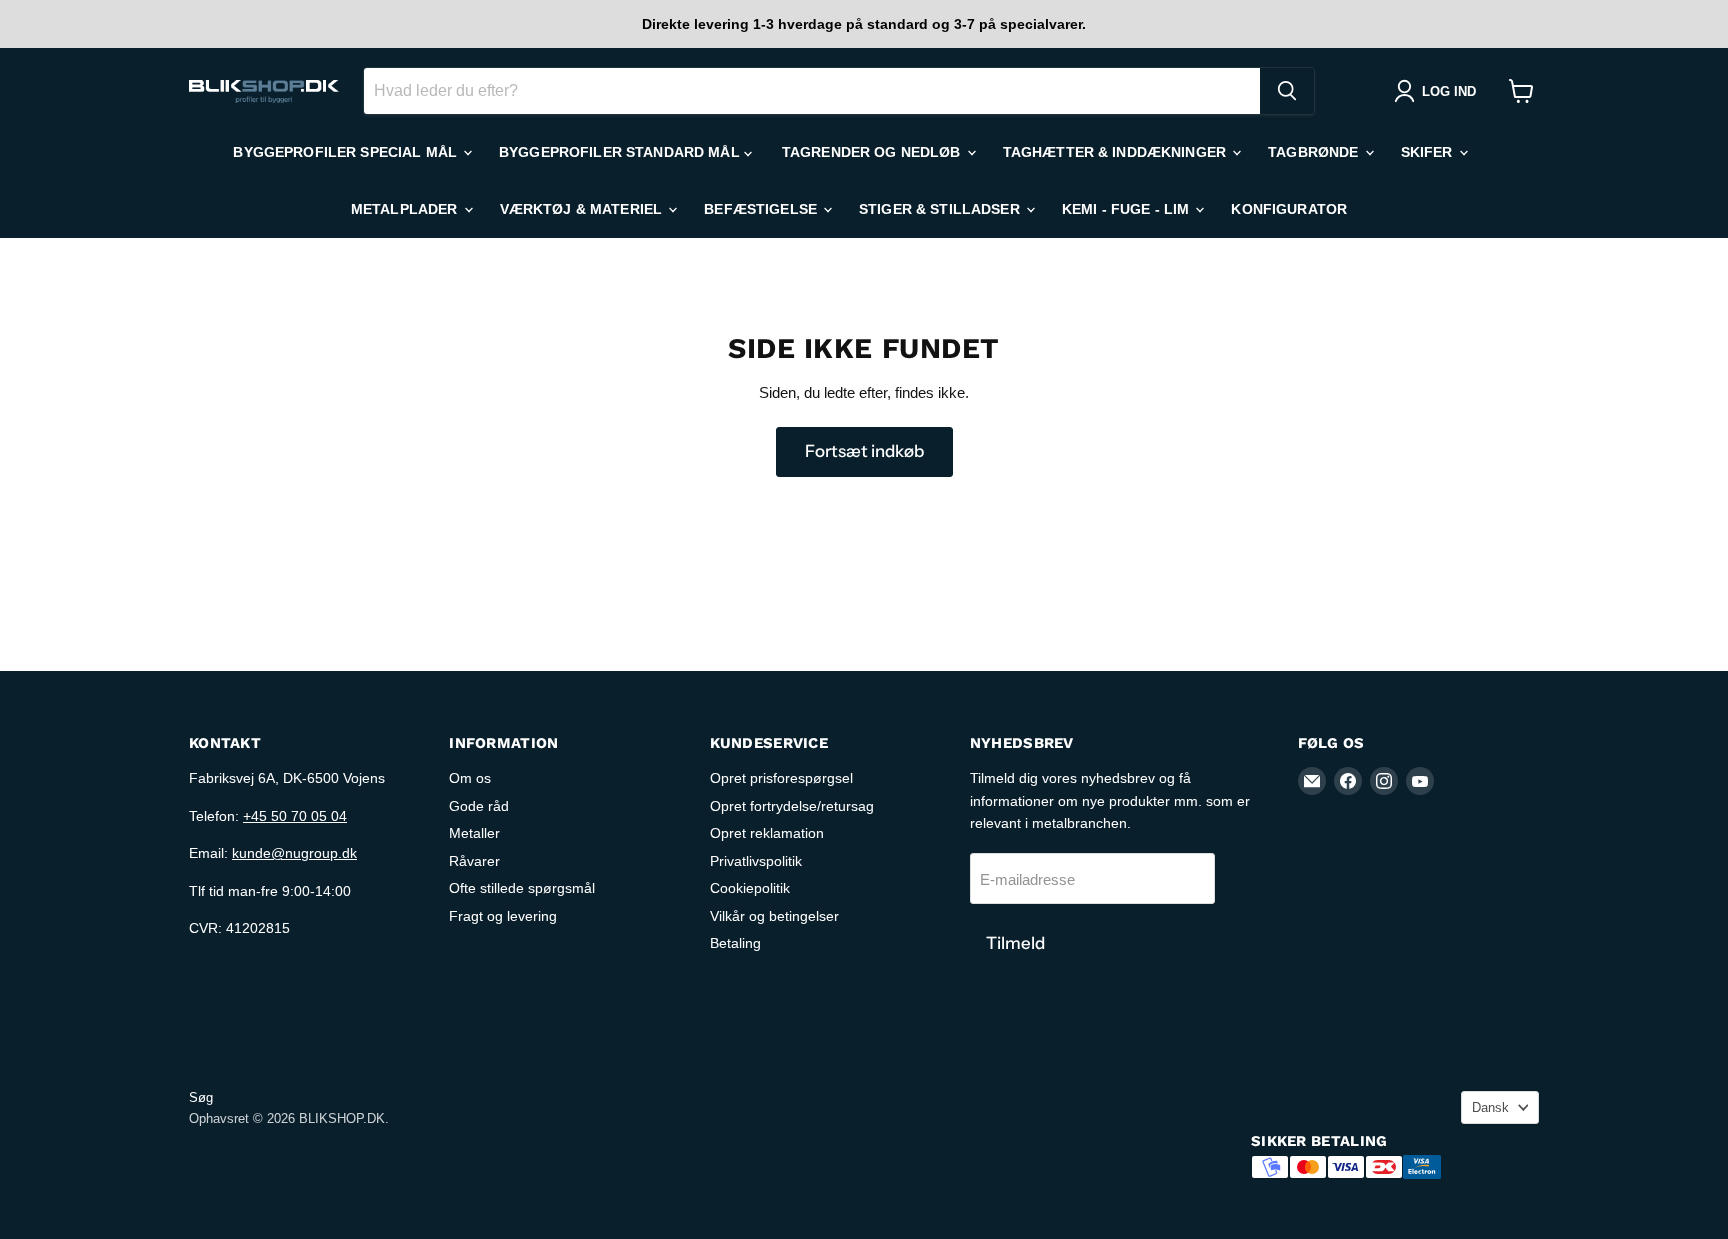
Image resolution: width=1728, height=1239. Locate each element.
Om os (470, 778)
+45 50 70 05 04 (295, 816)
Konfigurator (1289, 209)
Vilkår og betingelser (774, 916)
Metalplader (406, 209)
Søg (201, 1097)
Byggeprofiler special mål (347, 152)
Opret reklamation (767, 833)
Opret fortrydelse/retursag (792, 806)
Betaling (735, 943)
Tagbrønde (1315, 152)
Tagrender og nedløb (873, 152)
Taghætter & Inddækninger (1117, 152)
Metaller (474, 833)
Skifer (1429, 152)
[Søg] (1287, 91)
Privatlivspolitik (756, 861)
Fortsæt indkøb (864, 451)
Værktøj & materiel (583, 209)
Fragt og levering (503, 916)
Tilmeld (1015, 943)
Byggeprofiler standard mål (621, 152)
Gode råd (479, 806)
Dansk (1490, 1107)
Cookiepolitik (750, 888)
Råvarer (474, 861)
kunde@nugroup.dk (294, 853)
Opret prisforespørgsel (781, 778)
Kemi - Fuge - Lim (1128, 209)
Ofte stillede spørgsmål (522, 888)
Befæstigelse (762, 209)
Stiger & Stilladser (941, 209)
